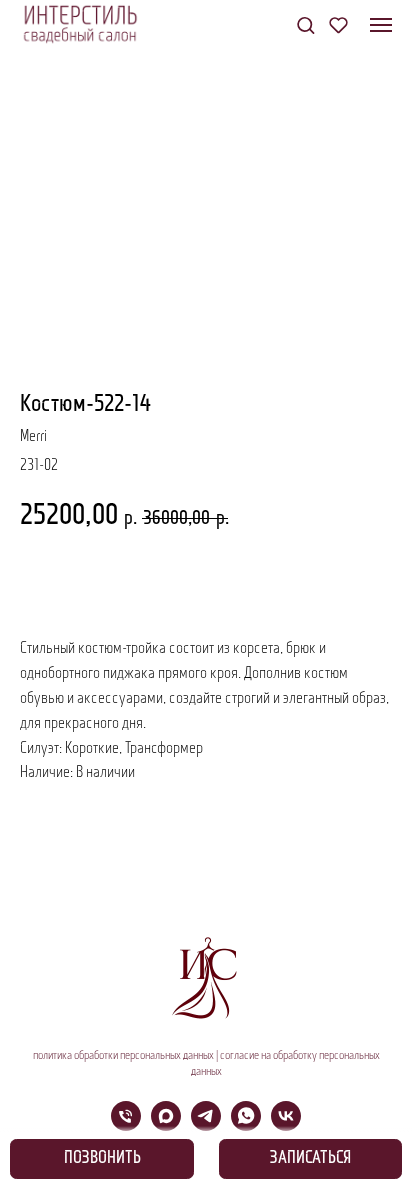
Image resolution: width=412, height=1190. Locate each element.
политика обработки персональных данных (123, 1056)
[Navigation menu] (381, 25)
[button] (305, 24)
